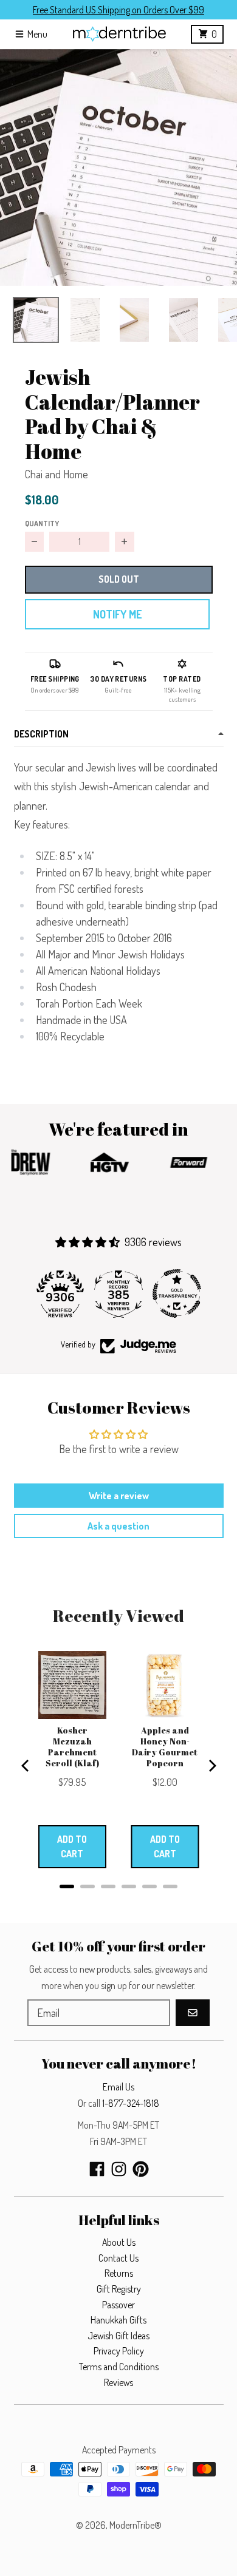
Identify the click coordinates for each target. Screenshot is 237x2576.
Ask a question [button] (118, 1526)
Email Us (118, 2087)
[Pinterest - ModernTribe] (141, 2169)
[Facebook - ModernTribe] (97, 2169)
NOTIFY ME (117, 614)
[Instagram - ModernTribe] (119, 2169)
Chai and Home (57, 474)
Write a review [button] (119, 1496)
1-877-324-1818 (131, 2103)
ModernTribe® (136, 2525)
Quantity (42, 523)
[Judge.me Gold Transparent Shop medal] (177, 1293)
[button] (118, 168)
